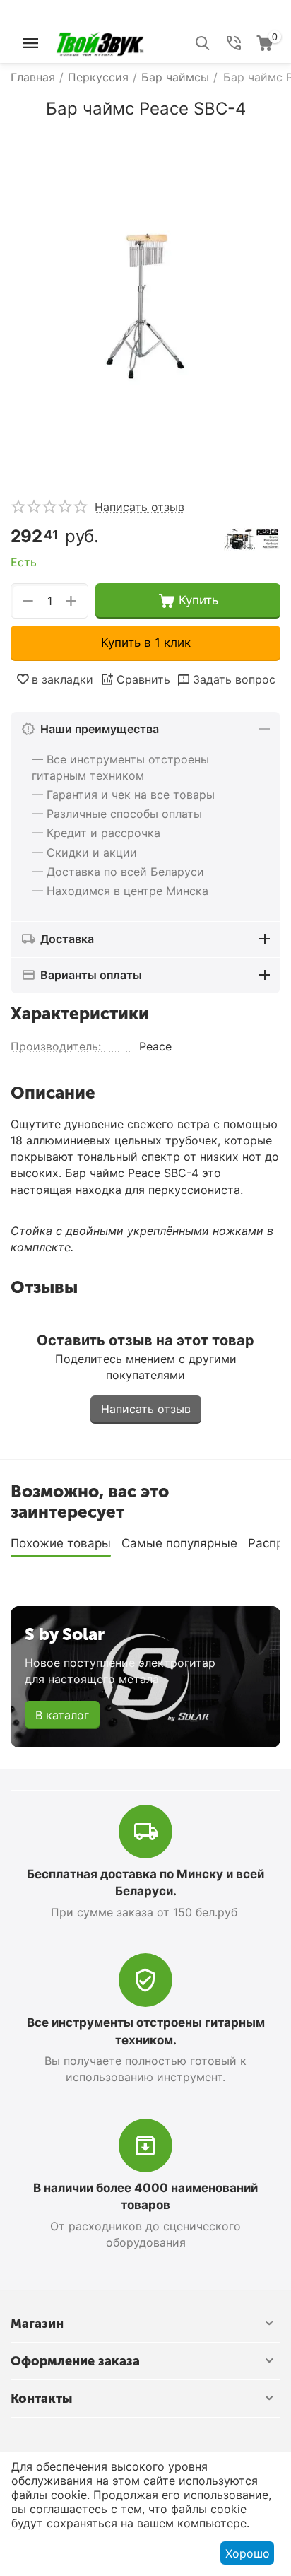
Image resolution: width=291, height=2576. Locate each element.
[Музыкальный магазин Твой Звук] (100, 42)
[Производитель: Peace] (252, 538)
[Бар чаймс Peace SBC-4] (145, 303)
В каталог (62, 1715)
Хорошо (248, 2553)
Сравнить (143, 679)
